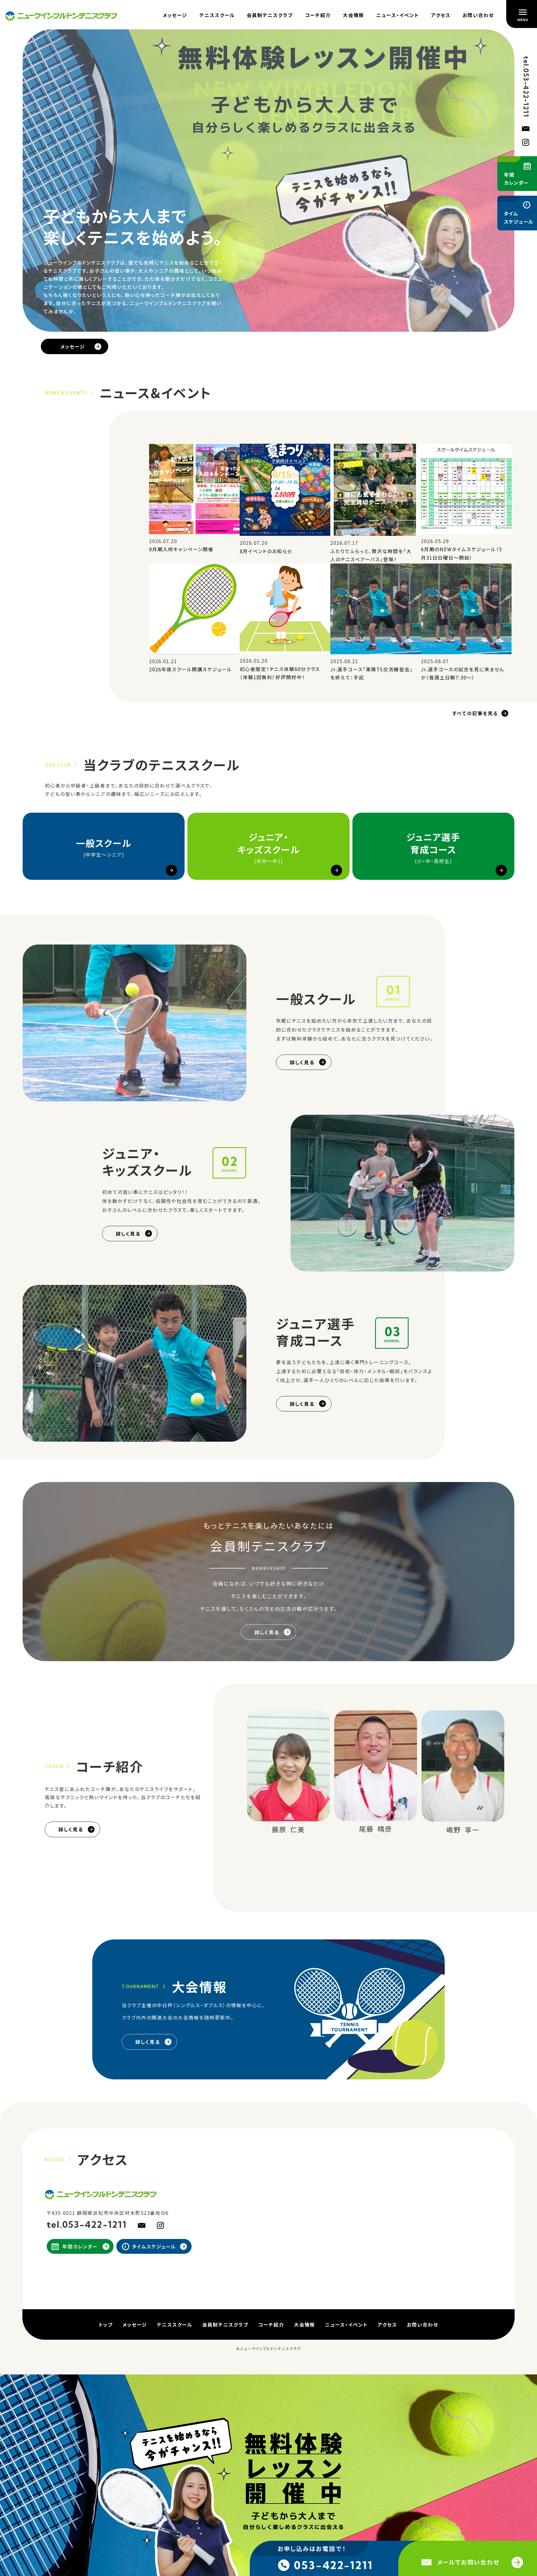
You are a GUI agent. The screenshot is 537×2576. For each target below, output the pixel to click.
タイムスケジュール (154, 2242)
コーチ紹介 (318, 15)
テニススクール (217, 15)
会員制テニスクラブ (270, 15)
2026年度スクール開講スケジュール (190, 664)
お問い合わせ (478, 15)
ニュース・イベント (398, 15)
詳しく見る (302, 1057)
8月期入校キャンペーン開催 (181, 544)
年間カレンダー (80, 2242)
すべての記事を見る (475, 708)
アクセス (441, 15)
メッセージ (175, 15)
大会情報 (354, 15)
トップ (106, 2320)
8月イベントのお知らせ (266, 546)
